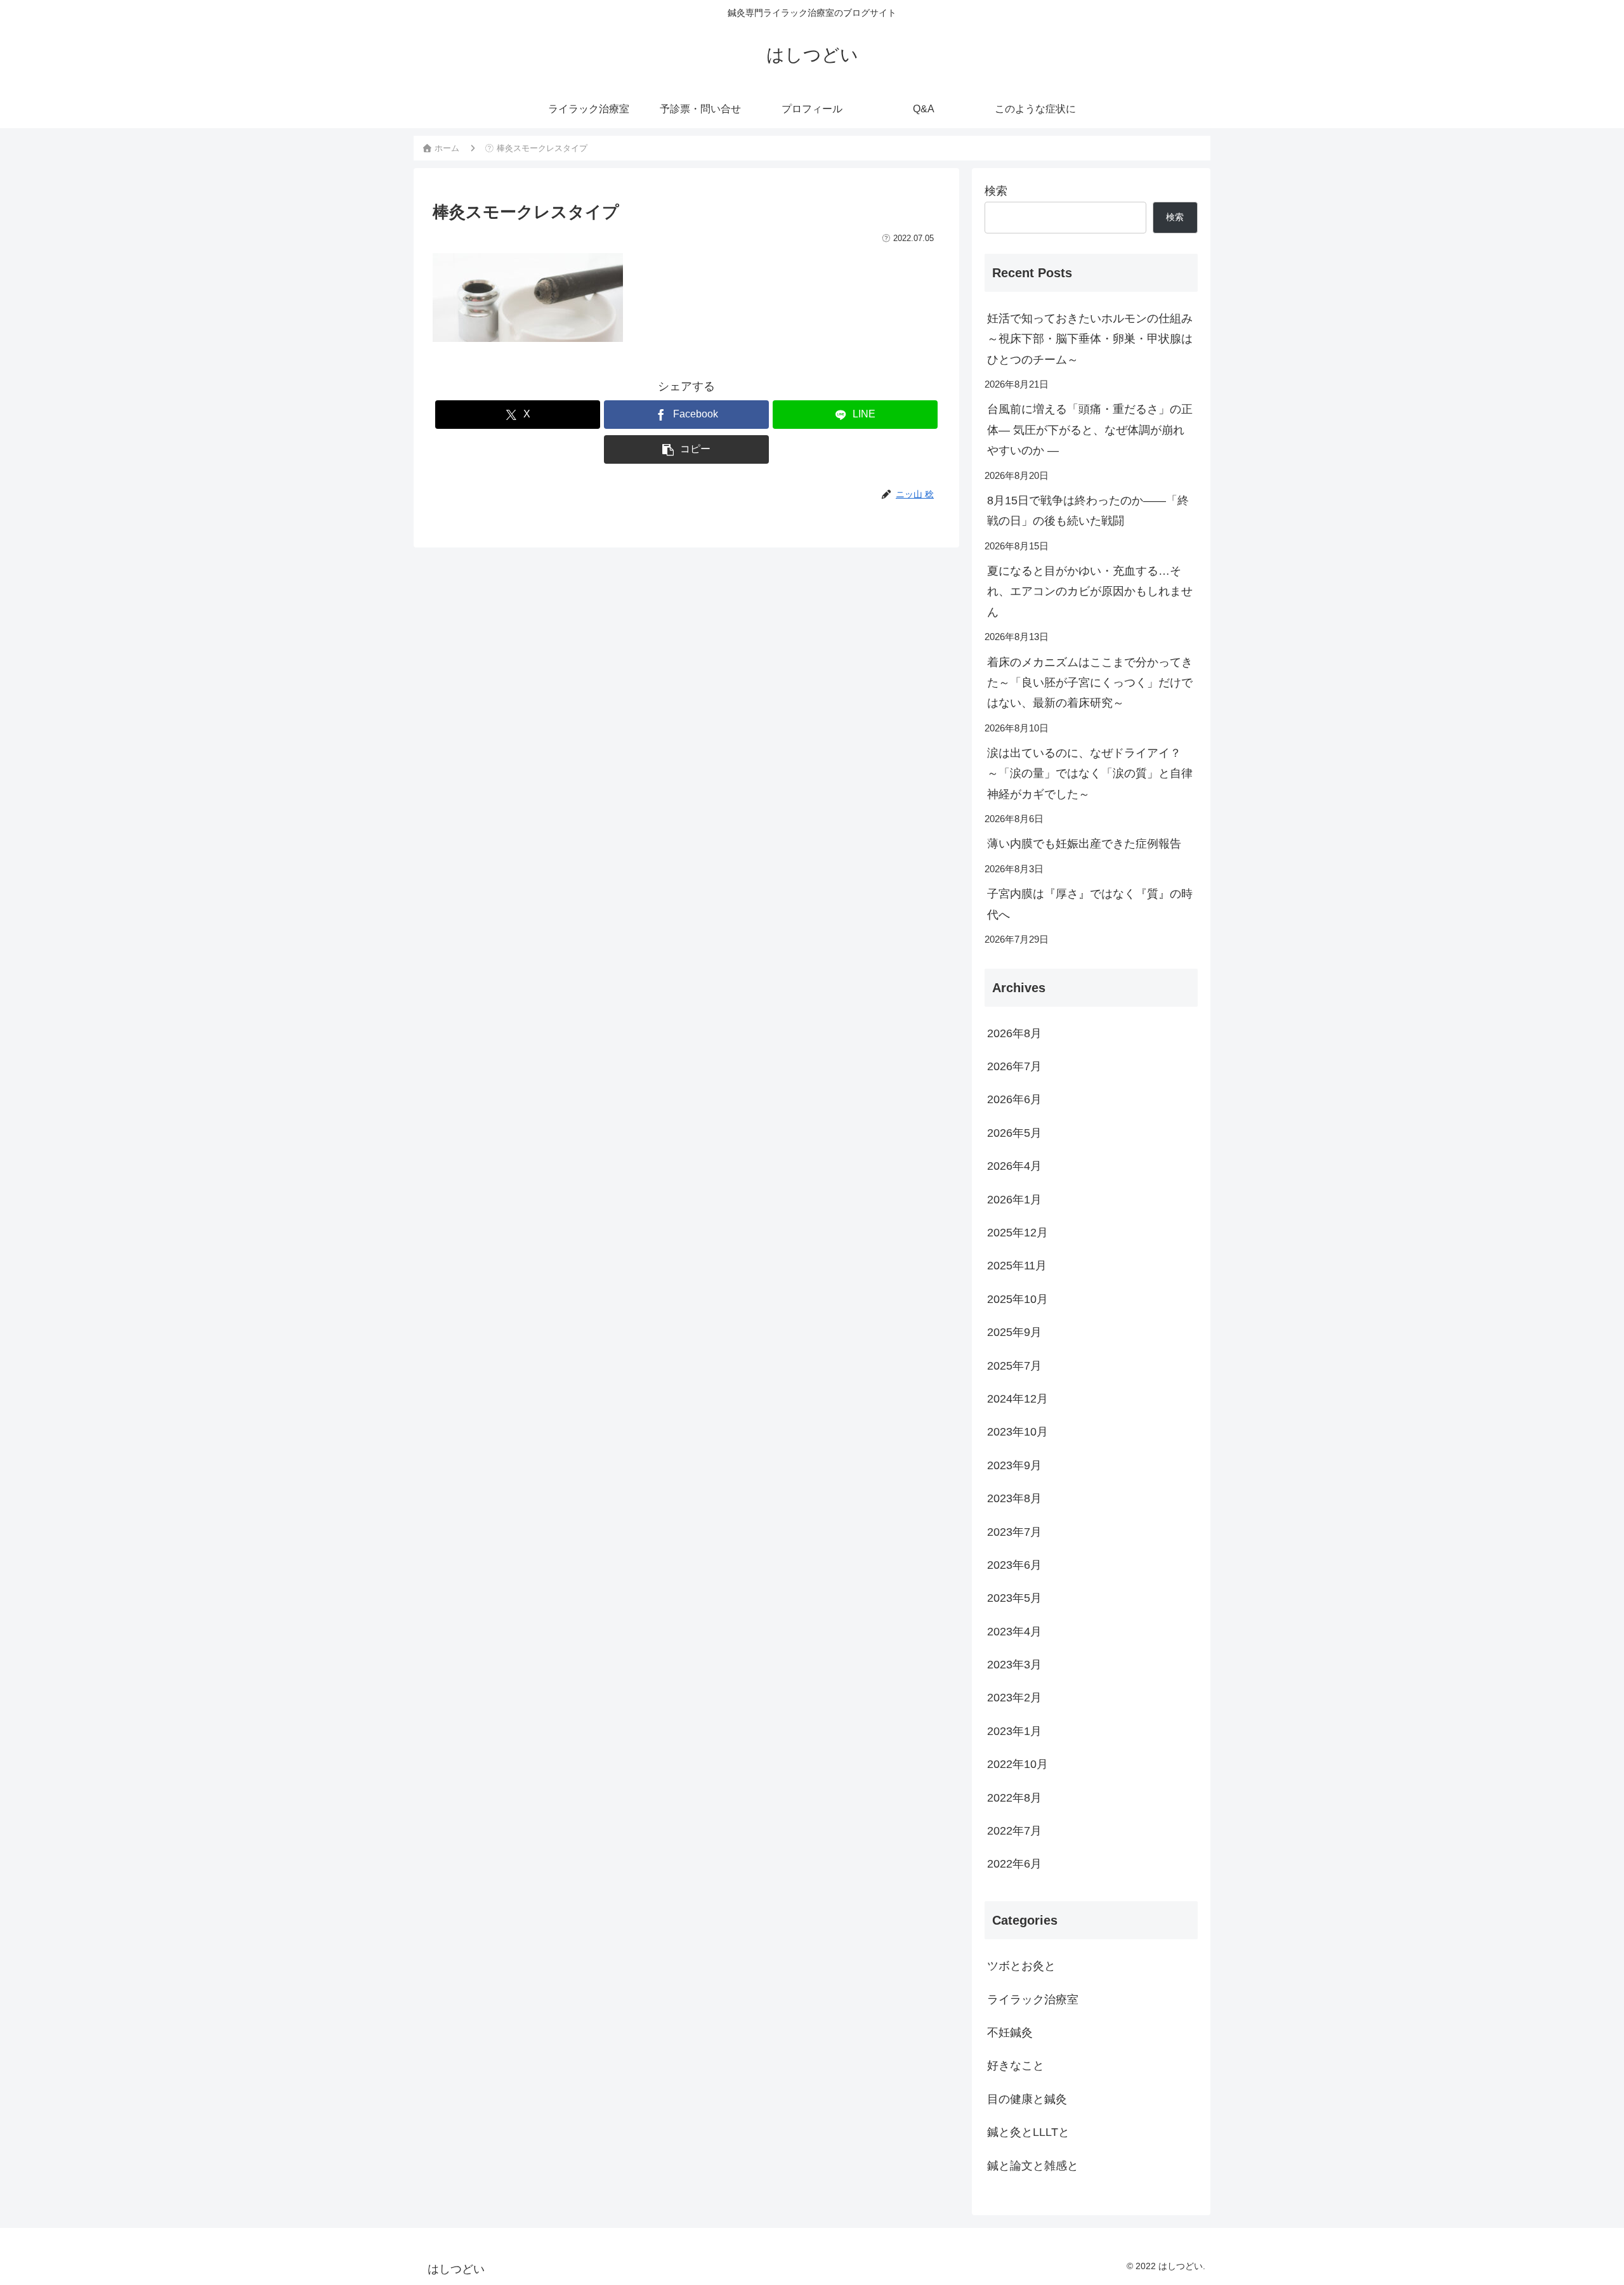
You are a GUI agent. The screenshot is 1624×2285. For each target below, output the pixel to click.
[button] (686, 449)
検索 (996, 191)
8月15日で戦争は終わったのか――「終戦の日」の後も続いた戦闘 (1088, 511)
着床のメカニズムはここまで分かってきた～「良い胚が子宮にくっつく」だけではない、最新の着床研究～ (1090, 683)
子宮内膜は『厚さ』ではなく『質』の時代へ (1090, 904)
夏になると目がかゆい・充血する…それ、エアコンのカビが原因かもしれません (1090, 592)
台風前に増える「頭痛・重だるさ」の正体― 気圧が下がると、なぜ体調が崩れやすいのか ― (1090, 430)
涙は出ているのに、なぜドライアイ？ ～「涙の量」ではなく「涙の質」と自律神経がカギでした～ (1090, 774)
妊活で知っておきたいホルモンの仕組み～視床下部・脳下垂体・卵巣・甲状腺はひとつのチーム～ (1090, 339)
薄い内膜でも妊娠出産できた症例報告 (1084, 844)
